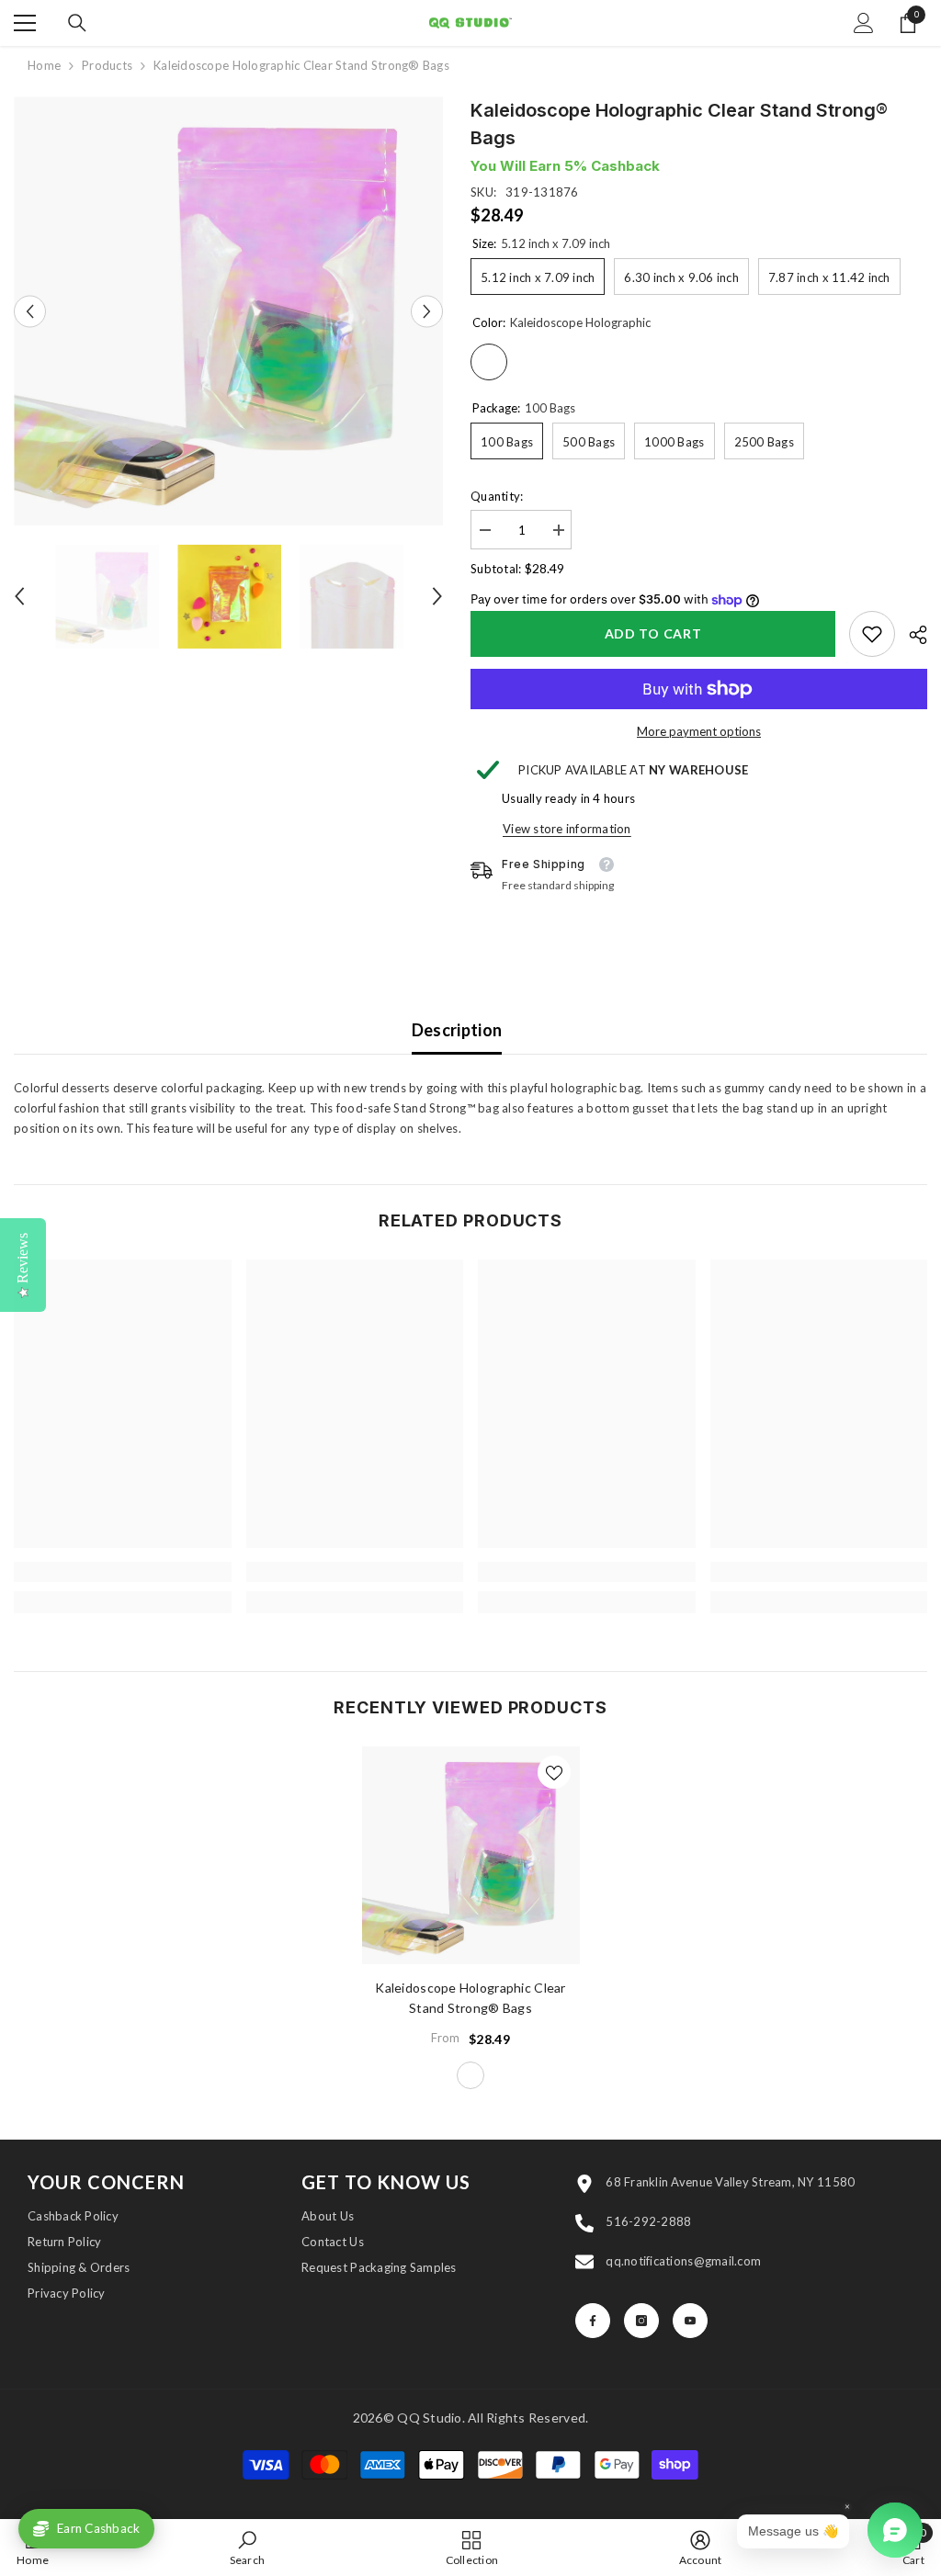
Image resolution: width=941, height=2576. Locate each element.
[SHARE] (911, 635)
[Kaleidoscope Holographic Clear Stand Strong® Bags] (471, 1855)
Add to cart (653, 633)
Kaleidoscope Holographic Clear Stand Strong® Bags (470, 1998)
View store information (567, 829)
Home (44, 65)
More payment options (699, 731)
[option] (228, 311)
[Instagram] (641, 2321)
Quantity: (497, 496)
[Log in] (864, 23)
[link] (872, 634)
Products (107, 65)
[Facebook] (593, 2321)
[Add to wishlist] (554, 1772)
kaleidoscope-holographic (470, 2075)
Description (457, 1030)
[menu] (25, 23)
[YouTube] (690, 2321)
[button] (30, 311)
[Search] (77, 23)
